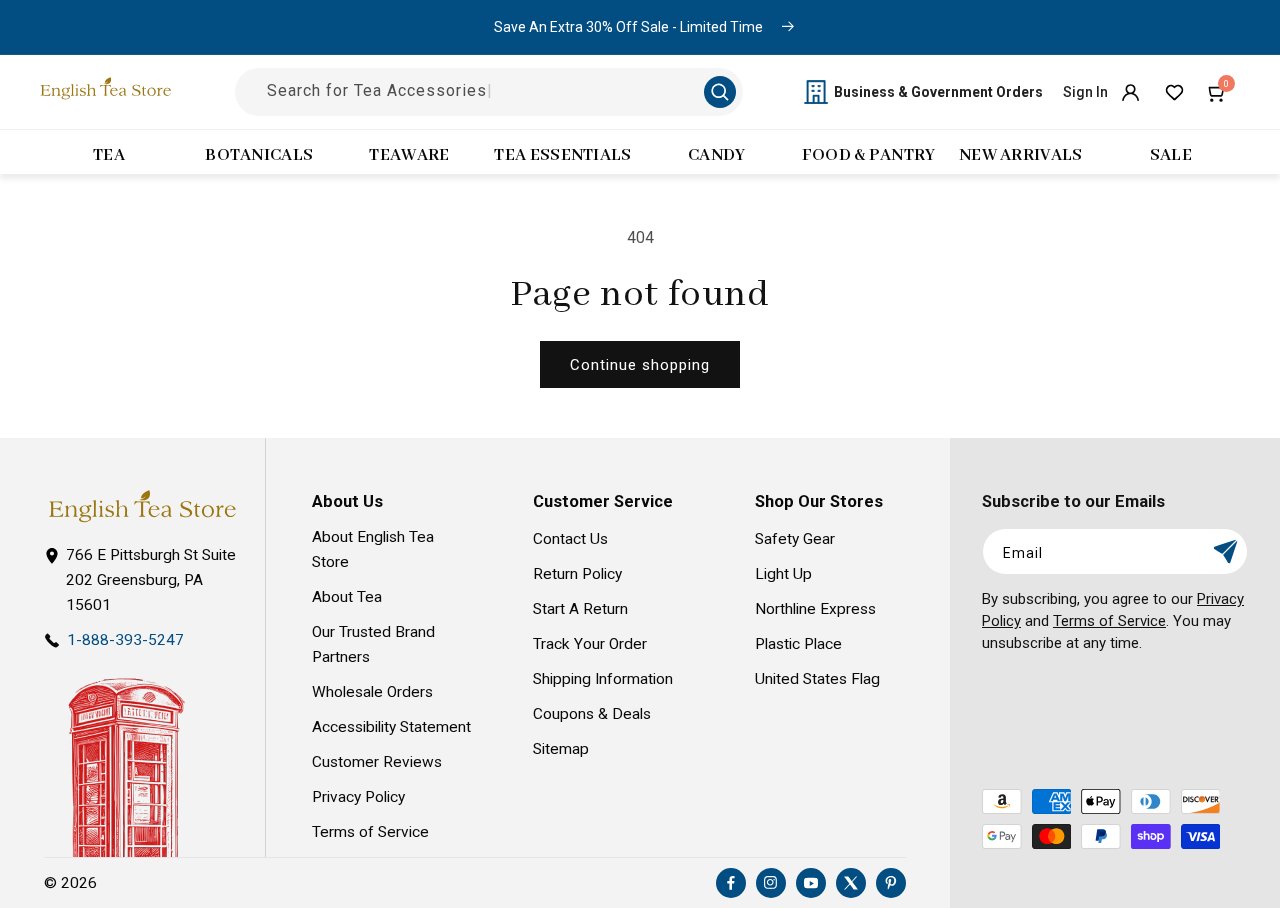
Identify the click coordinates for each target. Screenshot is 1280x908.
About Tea (347, 597)
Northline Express (815, 609)
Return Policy (577, 574)
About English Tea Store (373, 549)
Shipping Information (603, 679)
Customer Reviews (377, 762)
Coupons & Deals (592, 714)
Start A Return (580, 609)
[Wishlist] (1174, 92)
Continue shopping (640, 365)
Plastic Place (798, 644)
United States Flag (817, 679)
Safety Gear (795, 539)
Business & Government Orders (938, 92)
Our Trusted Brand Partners (373, 644)
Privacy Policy (358, 797)
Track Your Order (590, 644)
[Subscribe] (1225, 551)
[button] (1218, 92)
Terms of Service (370, 832)
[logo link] (142, 506)
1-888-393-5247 (125, 640)
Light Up (783, 574)
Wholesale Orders (372, 692)
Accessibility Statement (391, 727)
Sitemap (561, 749)
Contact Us (570, 539)
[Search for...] (720, 92)
